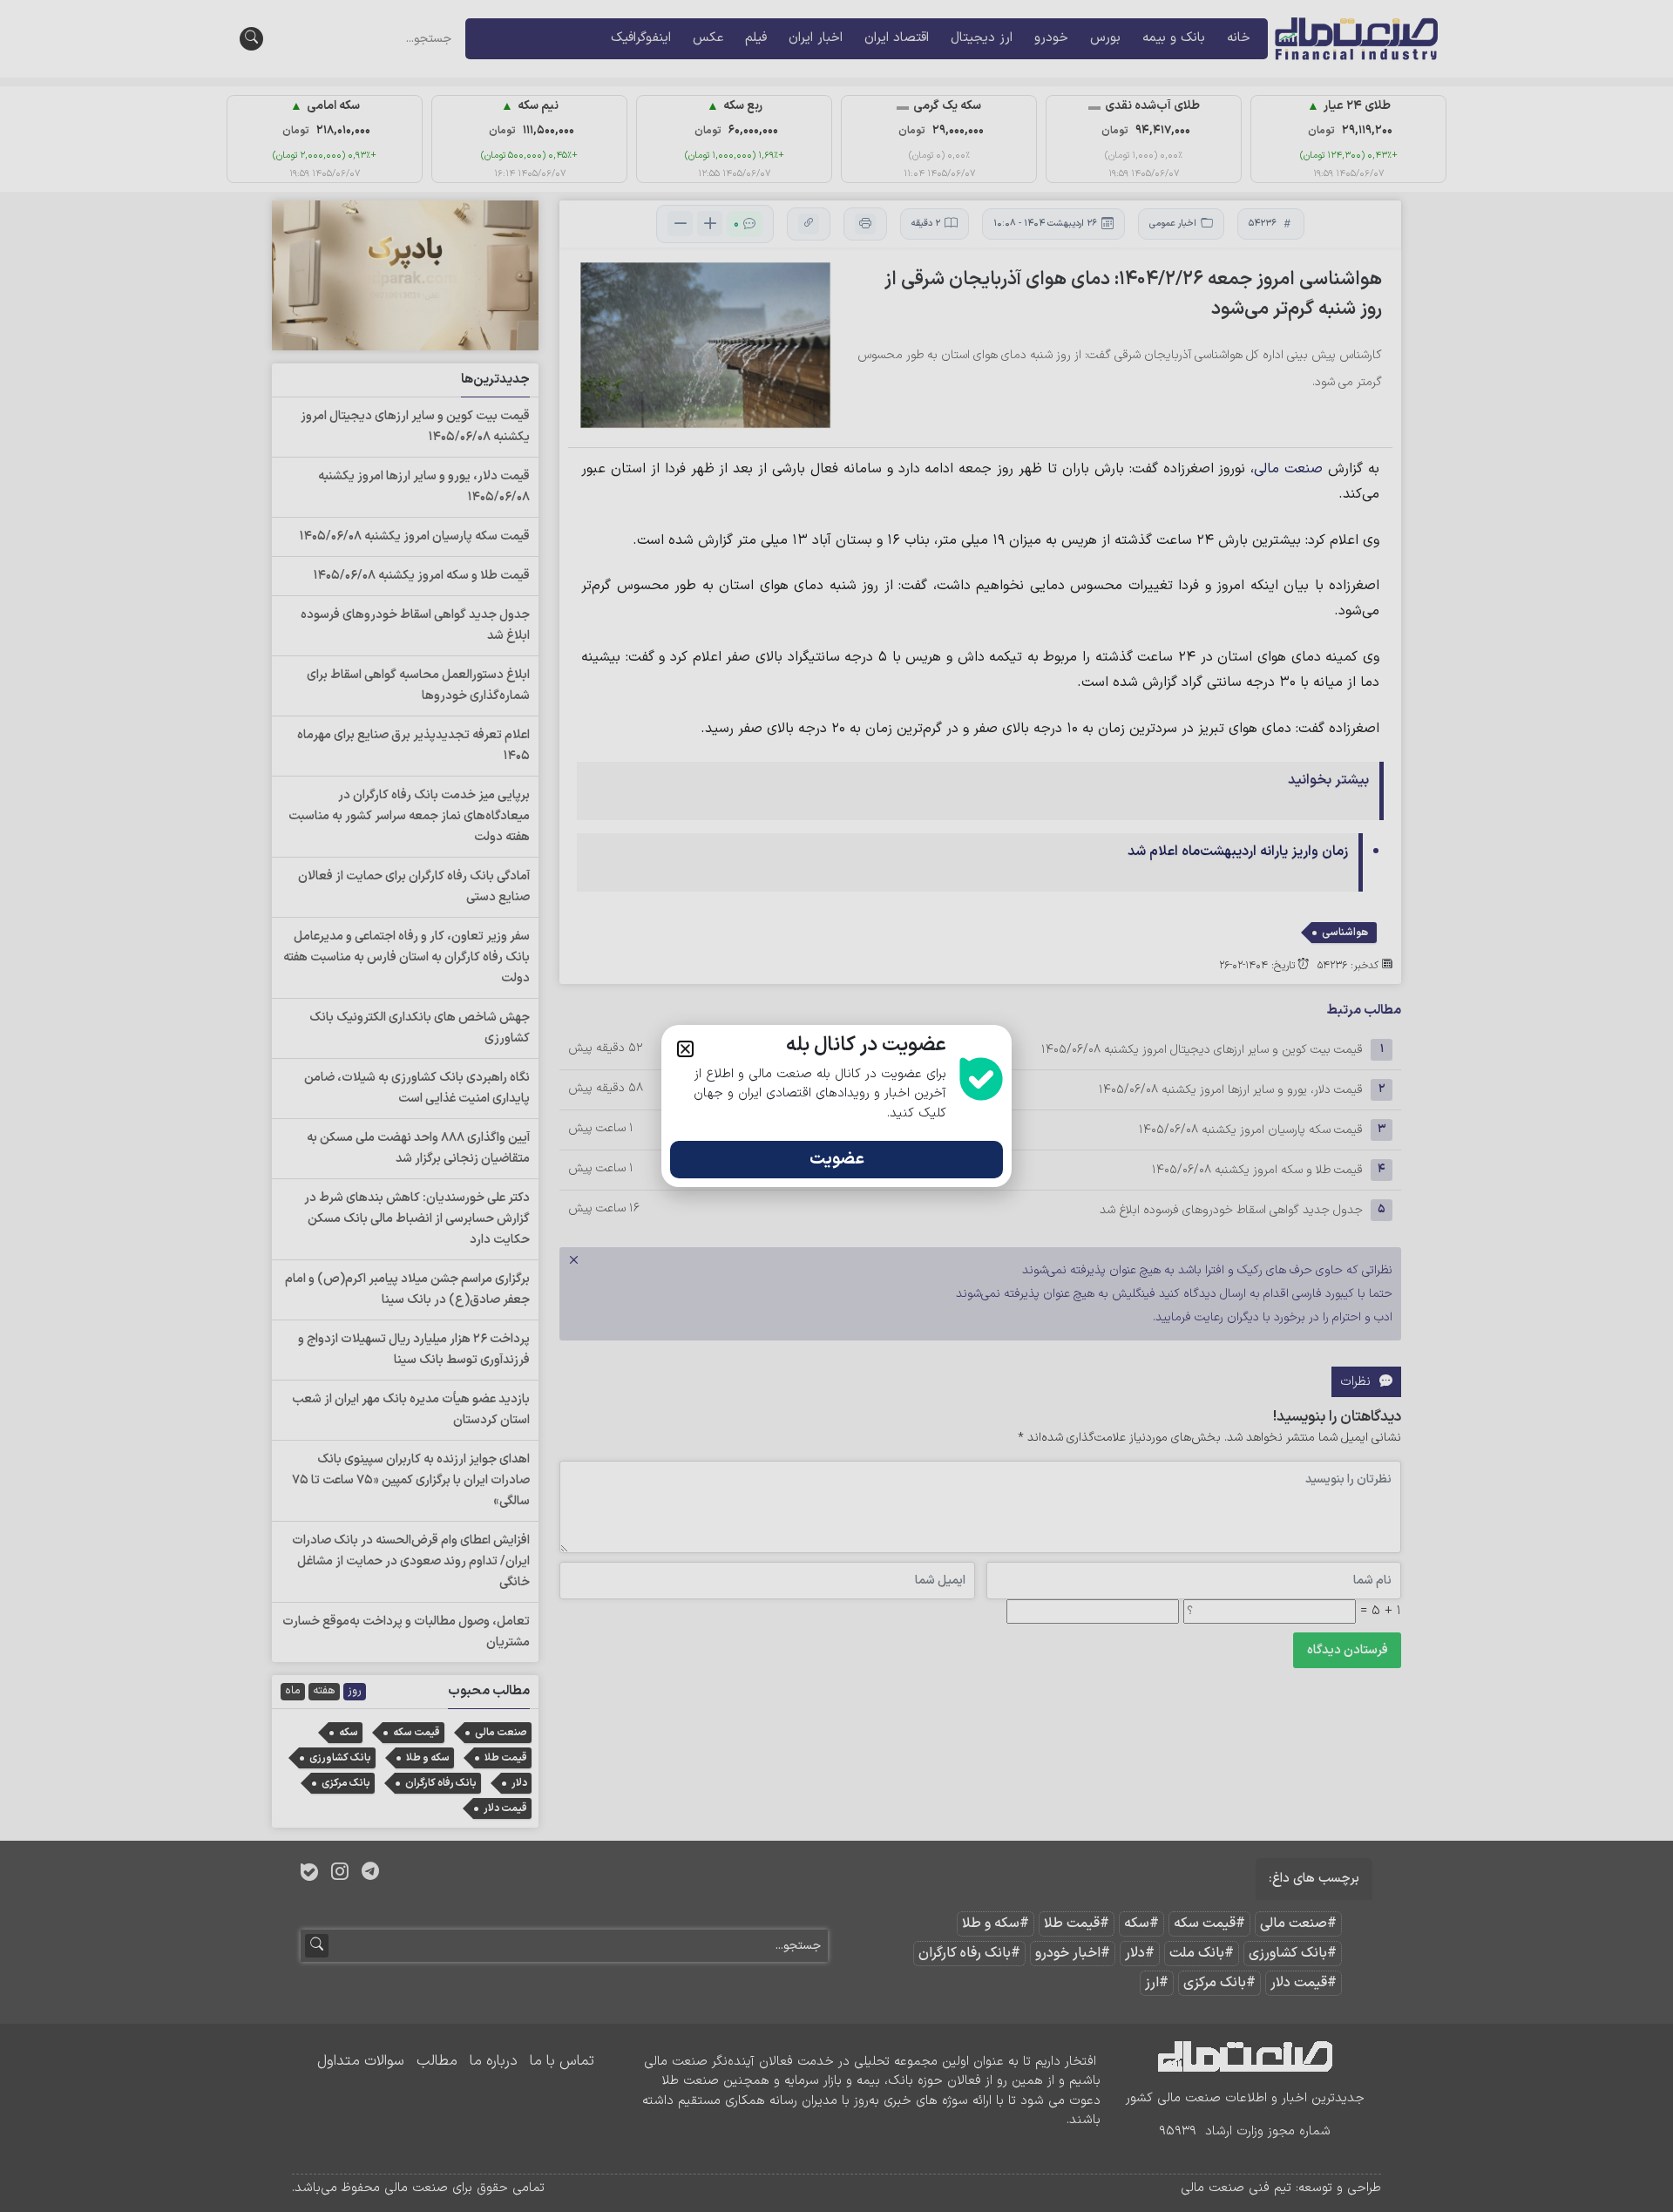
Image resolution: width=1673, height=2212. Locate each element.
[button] (685, 1049)
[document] (836, 1106)
